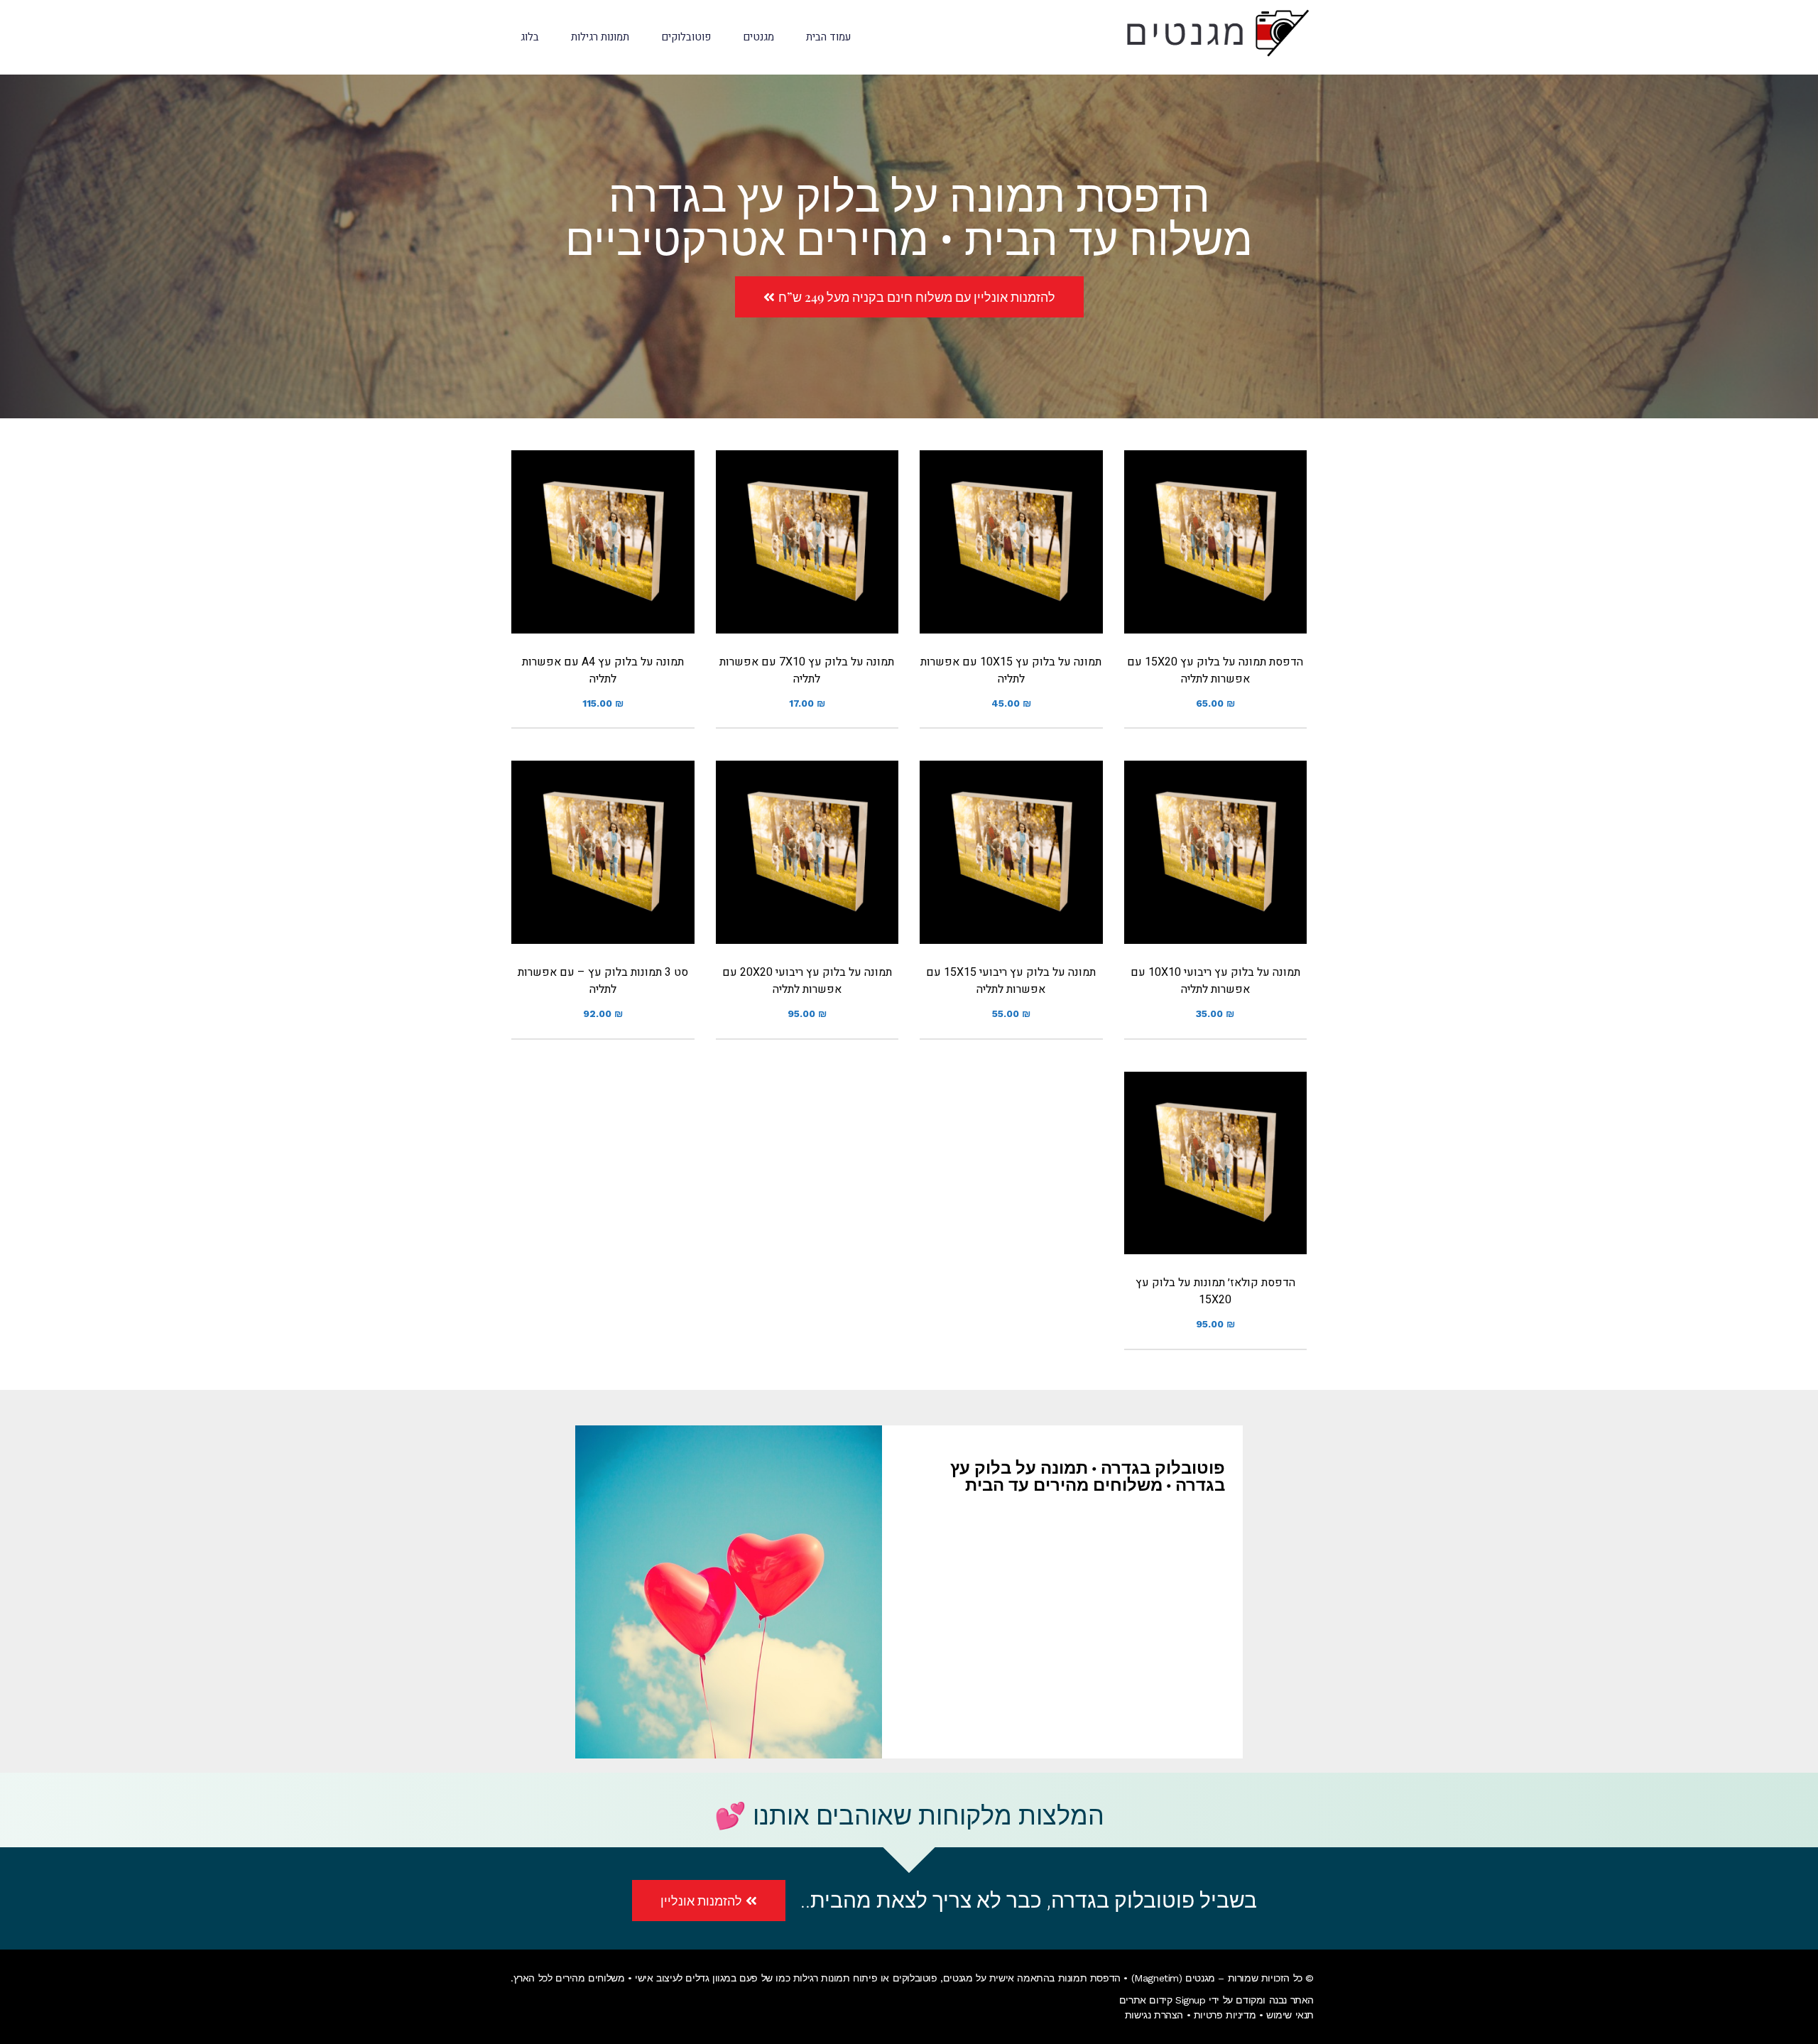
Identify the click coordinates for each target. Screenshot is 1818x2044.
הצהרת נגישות (1154, 2015)
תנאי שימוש (1290, 2015)
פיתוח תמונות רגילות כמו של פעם (808, 1978)
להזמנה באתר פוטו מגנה (1215, 560)
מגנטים (958, 1978)
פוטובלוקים (915, 1978)
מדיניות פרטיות (1225, 2015)
